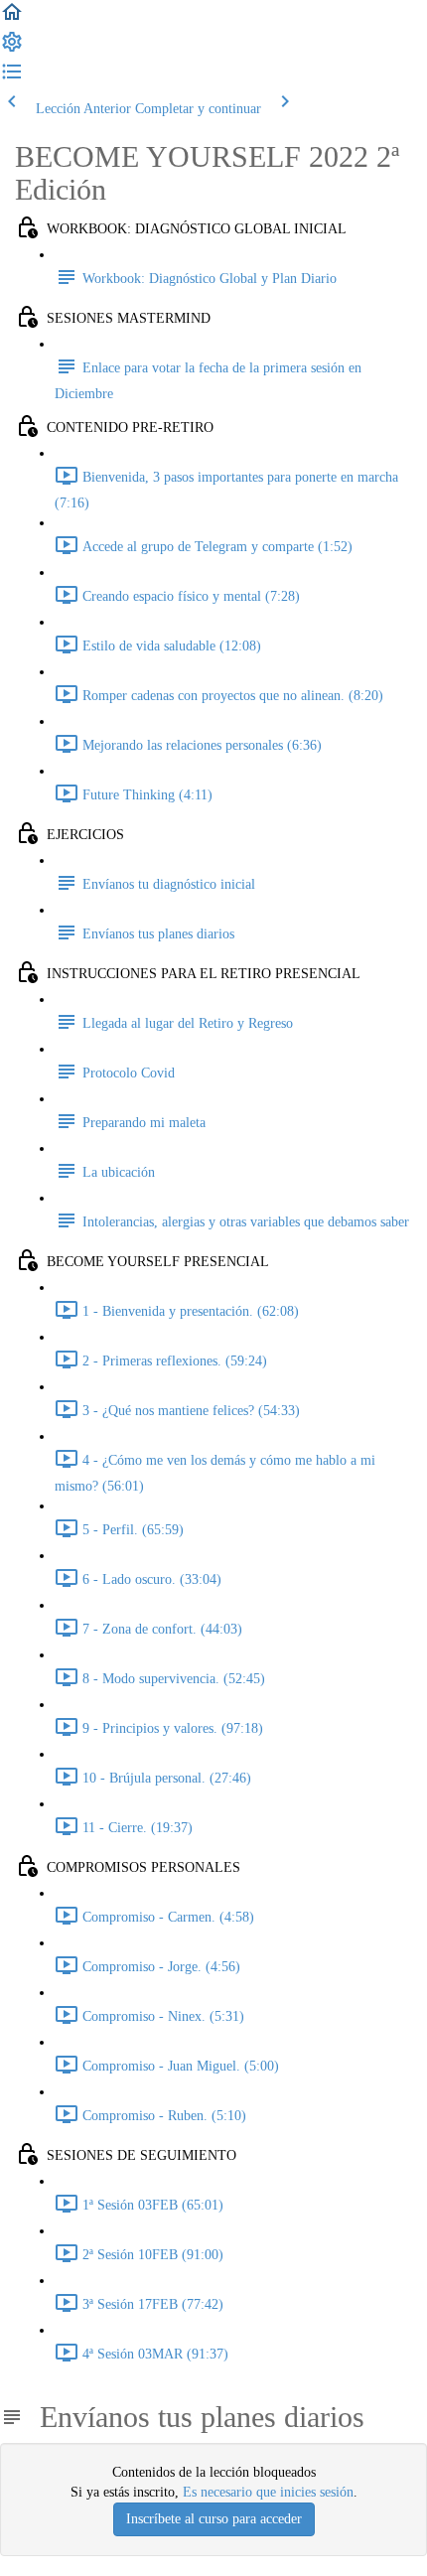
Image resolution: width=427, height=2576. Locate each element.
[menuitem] (12, 49)
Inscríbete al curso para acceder (214, 2519)
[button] (12, 19)
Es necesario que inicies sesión (268, 2492)
